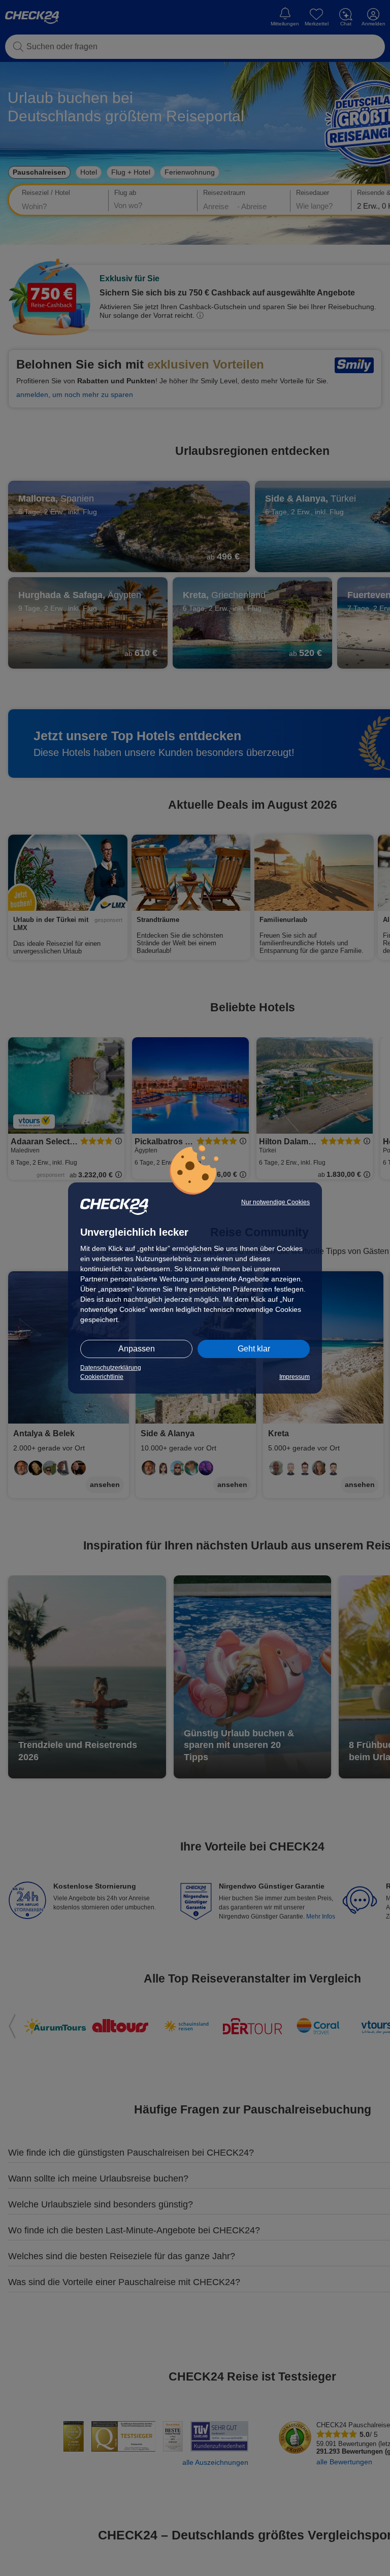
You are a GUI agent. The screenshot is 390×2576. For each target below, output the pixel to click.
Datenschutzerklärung (111, 1368)
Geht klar (254, 1349)
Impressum (295, 1377)
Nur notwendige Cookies (275, 1202)
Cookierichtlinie (102, 1377)
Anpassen (137, 1349)
